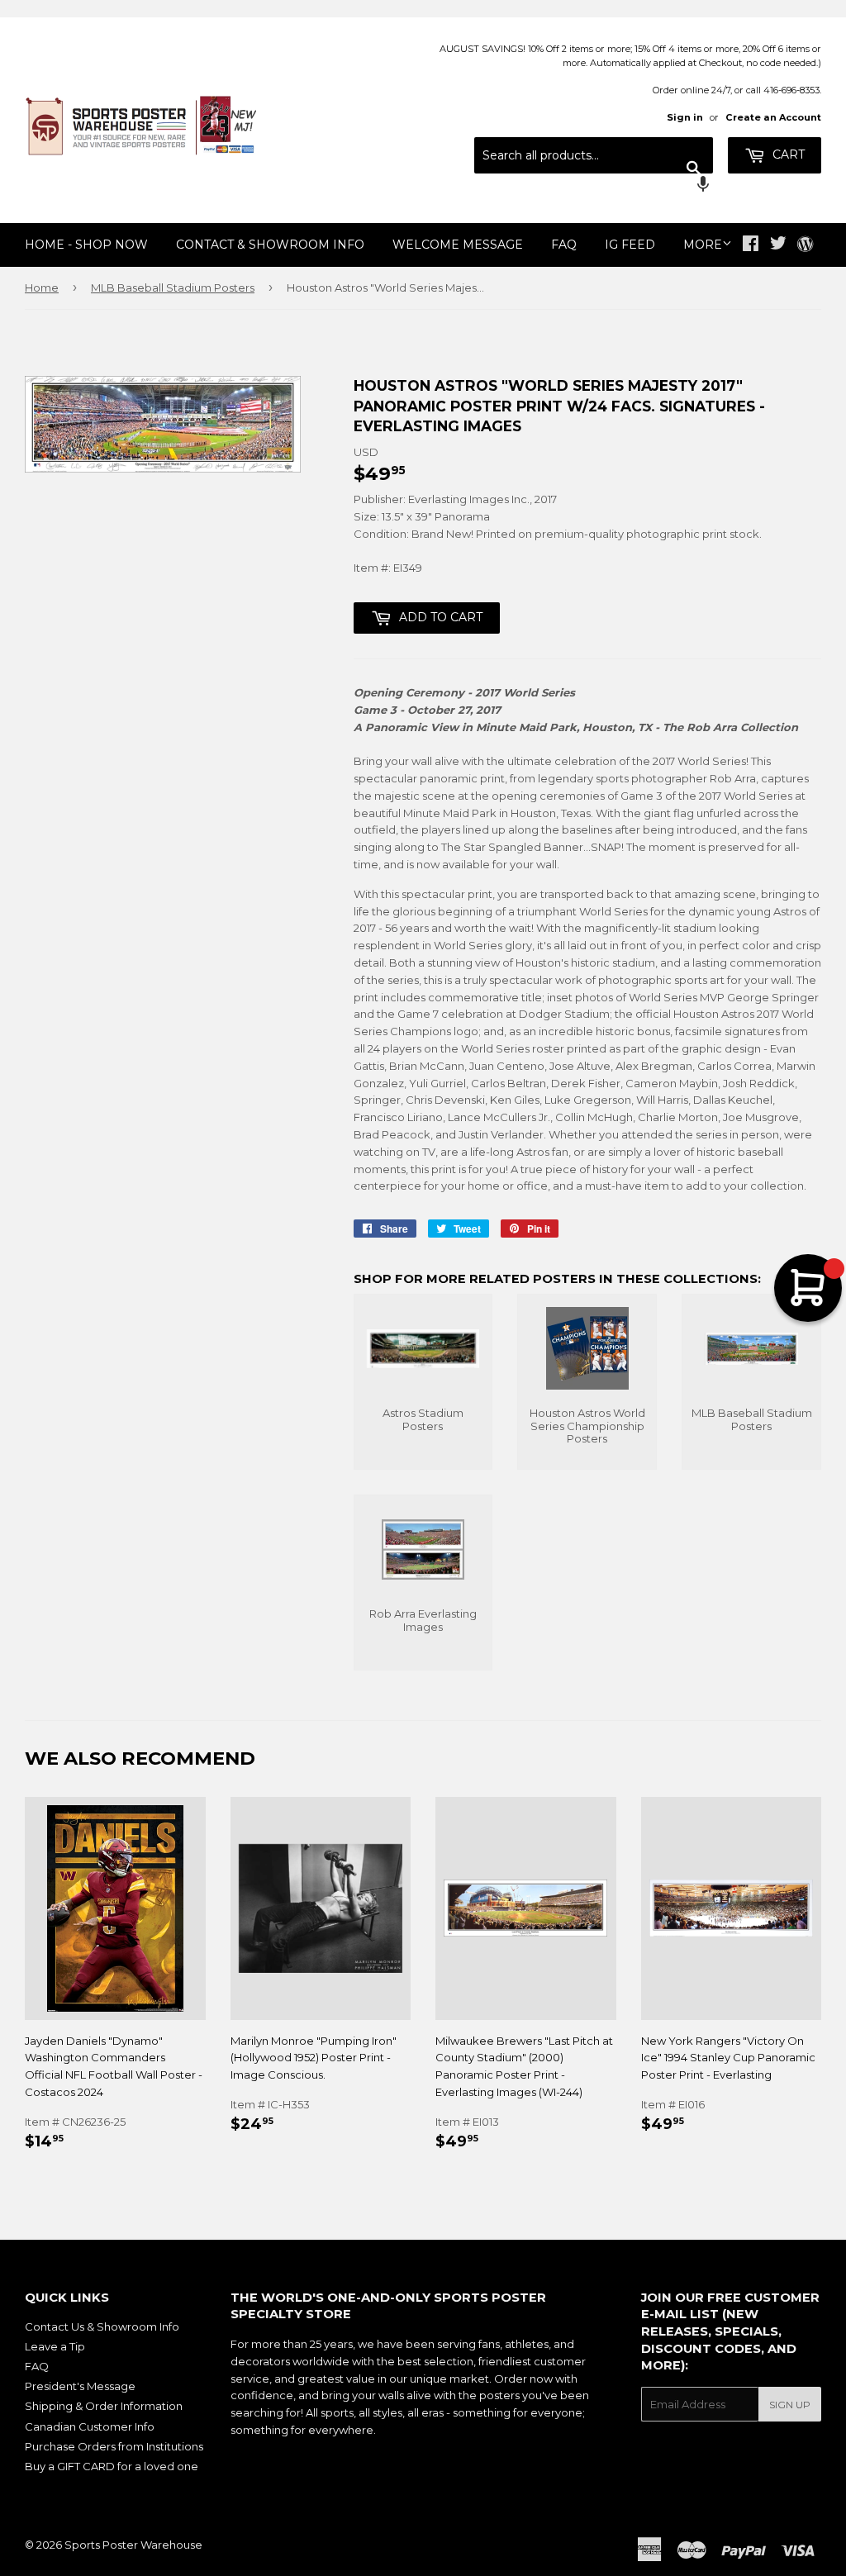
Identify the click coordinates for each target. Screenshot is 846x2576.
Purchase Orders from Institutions (114, 2446)
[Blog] (805, 245)
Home (42, 288)
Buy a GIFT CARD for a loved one (112, 2466)
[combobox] (594, 155)
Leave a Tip (55, 2346)
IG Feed (630, 245)
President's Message (80, 2386)
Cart (787, 154)
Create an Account (773, 117)
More (703, 245)
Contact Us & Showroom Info (102, 2326)
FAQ (564, 245)
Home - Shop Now (86, 245)
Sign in (685, 117)
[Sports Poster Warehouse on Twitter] (778, 245)
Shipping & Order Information (104, 2406)
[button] (594, 186)
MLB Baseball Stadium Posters (173, 288)
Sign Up (790, 2405)
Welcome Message (458, 245)
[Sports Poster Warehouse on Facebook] (751, 245)
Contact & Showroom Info (270, 245)
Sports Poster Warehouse (133, 2545)
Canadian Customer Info (90, 2426)
